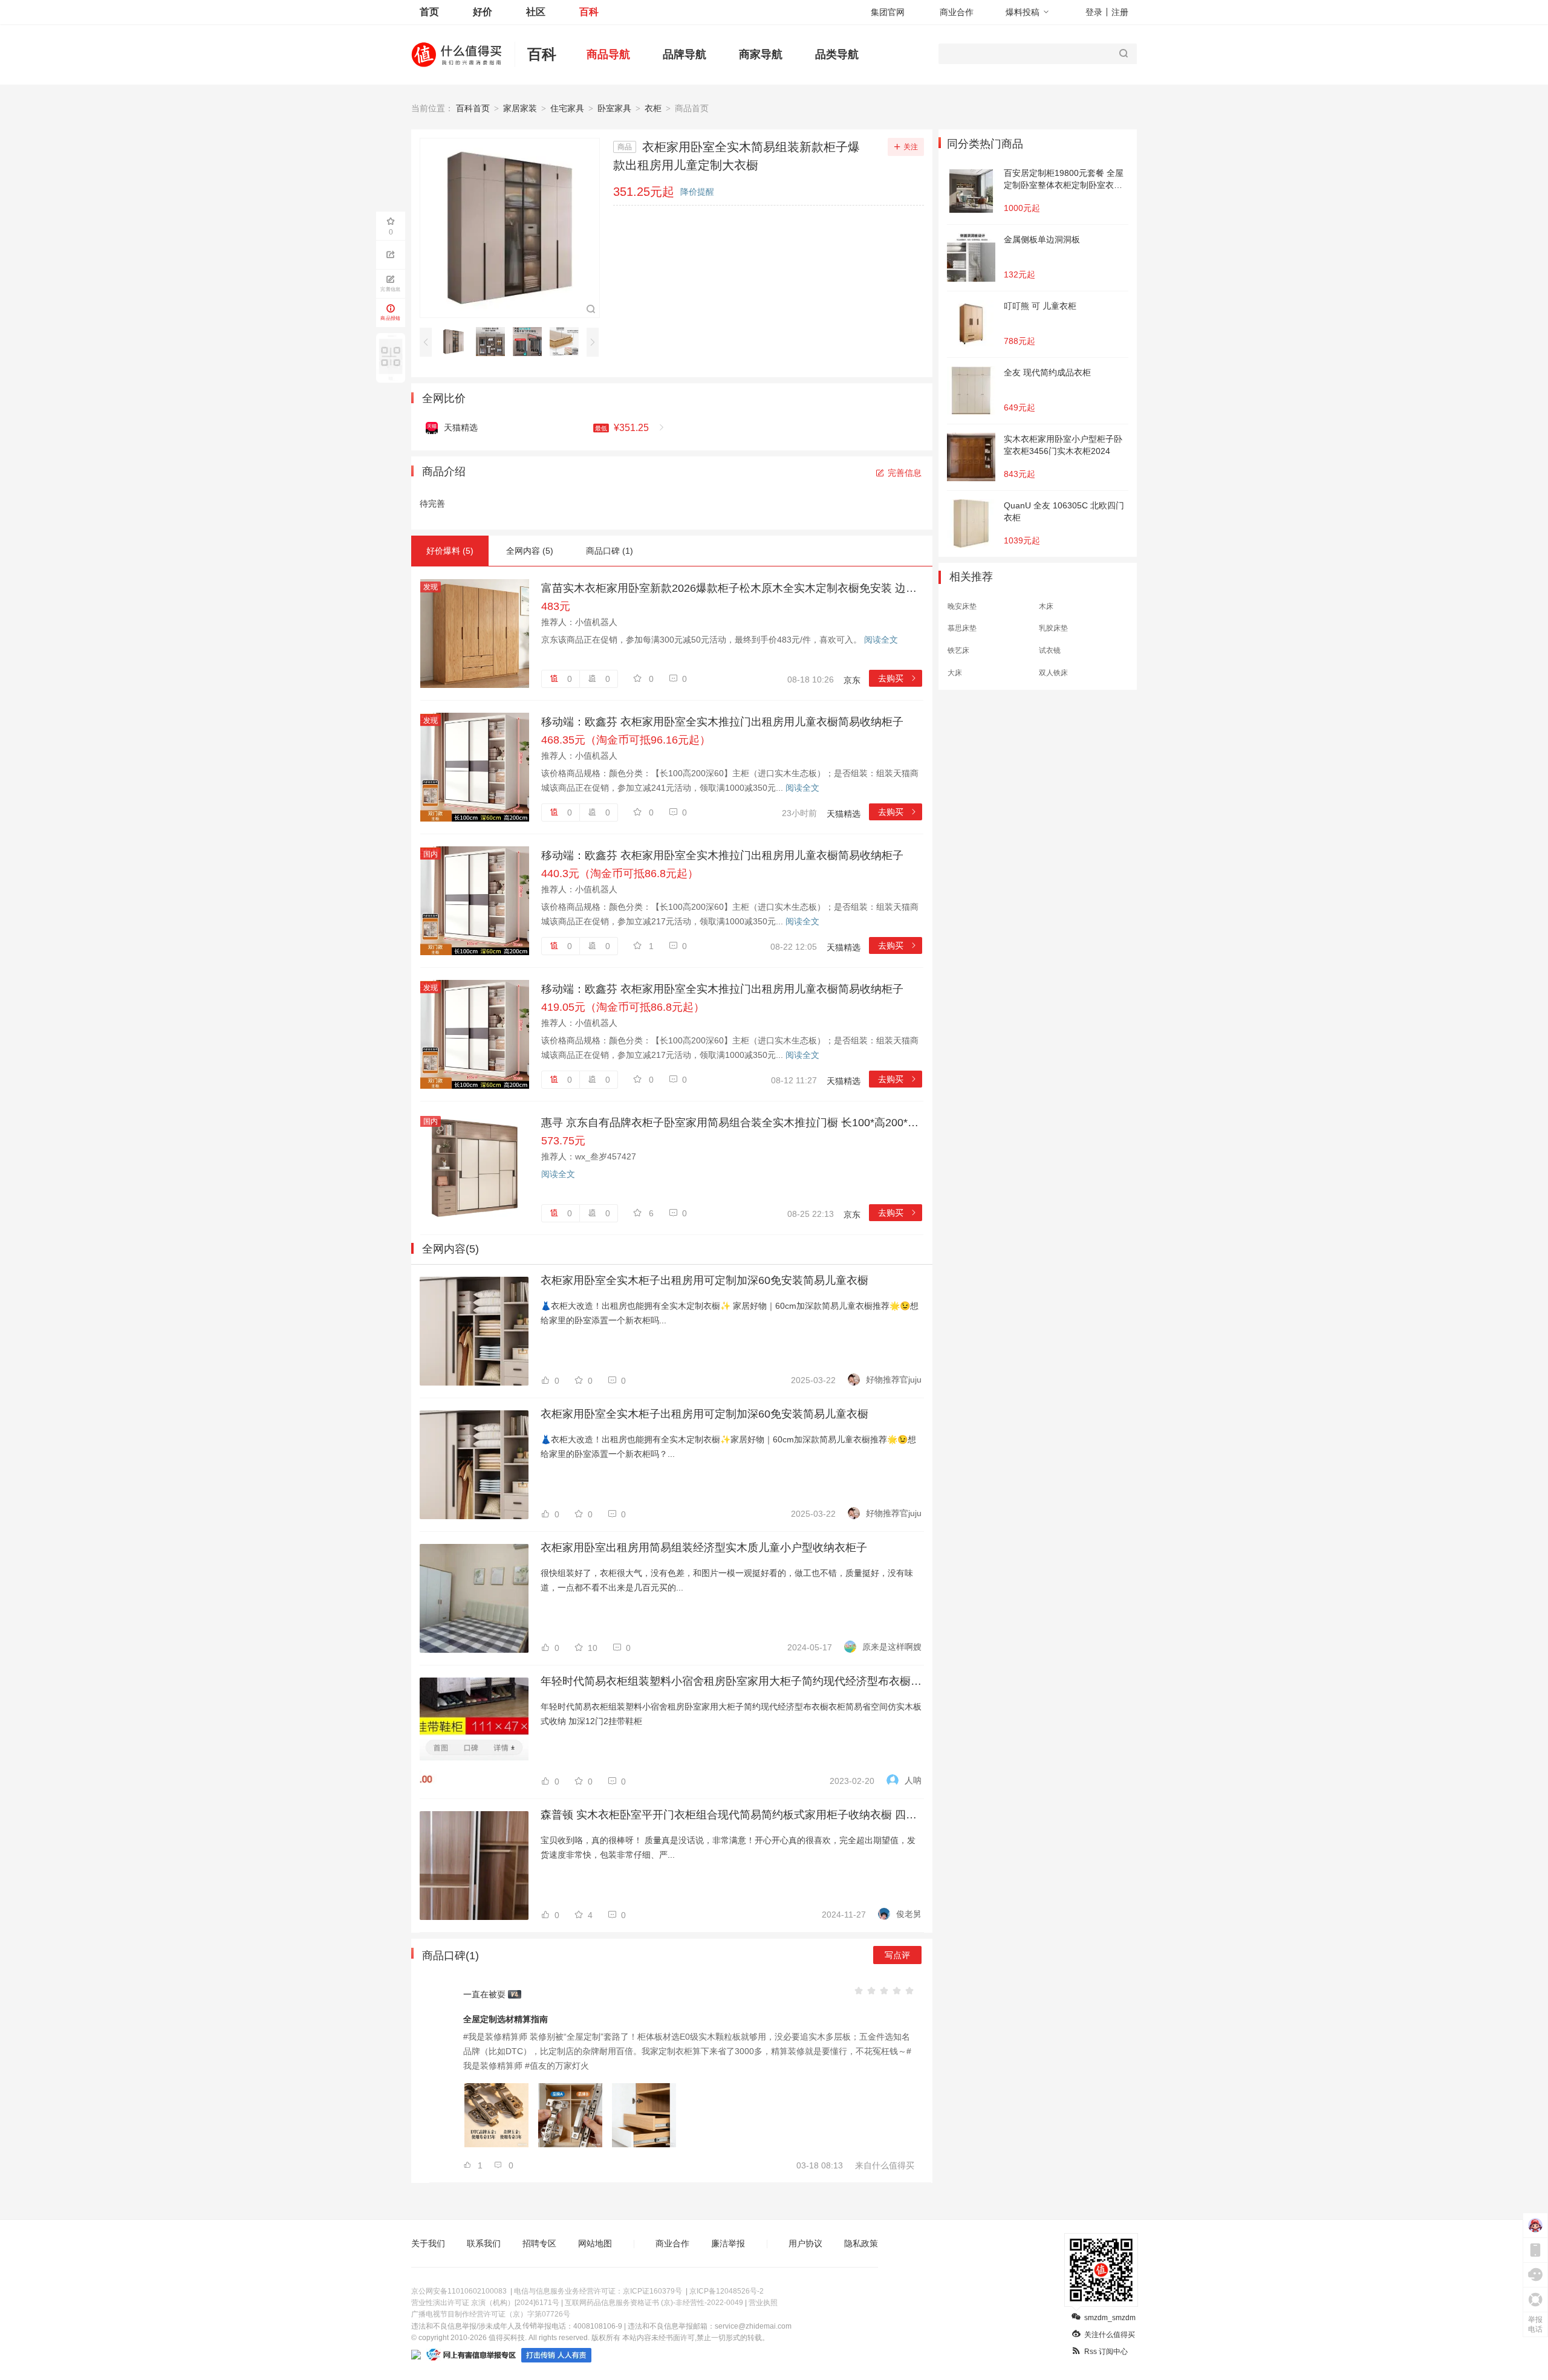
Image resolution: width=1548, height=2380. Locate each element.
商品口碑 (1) (610, 551)
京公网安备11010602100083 (459, 2291)
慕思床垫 (962, 628)
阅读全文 (881, 640)
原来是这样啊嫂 (892, 1647)
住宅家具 (567, 108)
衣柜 (653, 108)
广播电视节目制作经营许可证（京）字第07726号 (491, 2314)
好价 (483, 12)
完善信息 (905, 473)
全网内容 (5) (530, 551)
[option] (457, 342)
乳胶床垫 (1053, 628)
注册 (1120, 12)
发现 (431, 587)
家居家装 (520, 108)
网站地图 (595, 2243)
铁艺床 (958, 650)
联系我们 (484, 2243)
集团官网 (888, 12)
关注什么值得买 (1110, 2335)
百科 (589, 12)
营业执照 (763, 2303)
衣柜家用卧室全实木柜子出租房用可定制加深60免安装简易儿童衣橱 (704, 1280)
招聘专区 (539, 2243)
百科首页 (473, 108)
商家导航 (761, 54)
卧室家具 (614, 108)
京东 (852, 680)
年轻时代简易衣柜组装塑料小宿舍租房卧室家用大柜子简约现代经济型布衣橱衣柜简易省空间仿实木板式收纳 (731, 1681)
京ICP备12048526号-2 (727, 2291)
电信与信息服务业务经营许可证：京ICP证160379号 (598, 2291)
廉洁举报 (728, 2243)
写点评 (897, 1955)
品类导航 (837, 54)
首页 (429, 12)
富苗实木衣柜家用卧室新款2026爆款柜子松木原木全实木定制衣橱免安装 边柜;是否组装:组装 (732, 588)
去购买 (898, 678)
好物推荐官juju (894, 1380)
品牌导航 (685, 54)
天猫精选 (844, 814)
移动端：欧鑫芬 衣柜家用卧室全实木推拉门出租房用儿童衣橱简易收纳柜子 (722, 722)
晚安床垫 (962, 606)
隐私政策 (861, 2243)
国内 (431, 854)
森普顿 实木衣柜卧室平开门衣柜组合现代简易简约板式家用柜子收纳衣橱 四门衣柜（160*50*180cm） (731, 1815)
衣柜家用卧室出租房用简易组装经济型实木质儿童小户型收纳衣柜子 (704, 1548)
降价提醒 (697, 192)
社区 (536, 12)
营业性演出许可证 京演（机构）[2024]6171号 (485, 2303)
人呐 (913, 1780)
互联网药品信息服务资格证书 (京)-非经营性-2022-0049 (654, 2303)
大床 (955, 673)
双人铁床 (1053, 673)
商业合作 (957, 12)
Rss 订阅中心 (1106, 2352)
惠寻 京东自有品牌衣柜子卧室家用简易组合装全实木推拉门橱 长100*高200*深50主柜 (732, 1123)
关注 (911, 147)
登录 (1094, 12)
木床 (1046, 606)
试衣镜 (1050, 650)
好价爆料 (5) (450, 551)
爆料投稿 (1023, 12)
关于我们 (428, 2243)
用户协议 (805, 2243)
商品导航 (608, 54)
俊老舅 (909, 1914)
